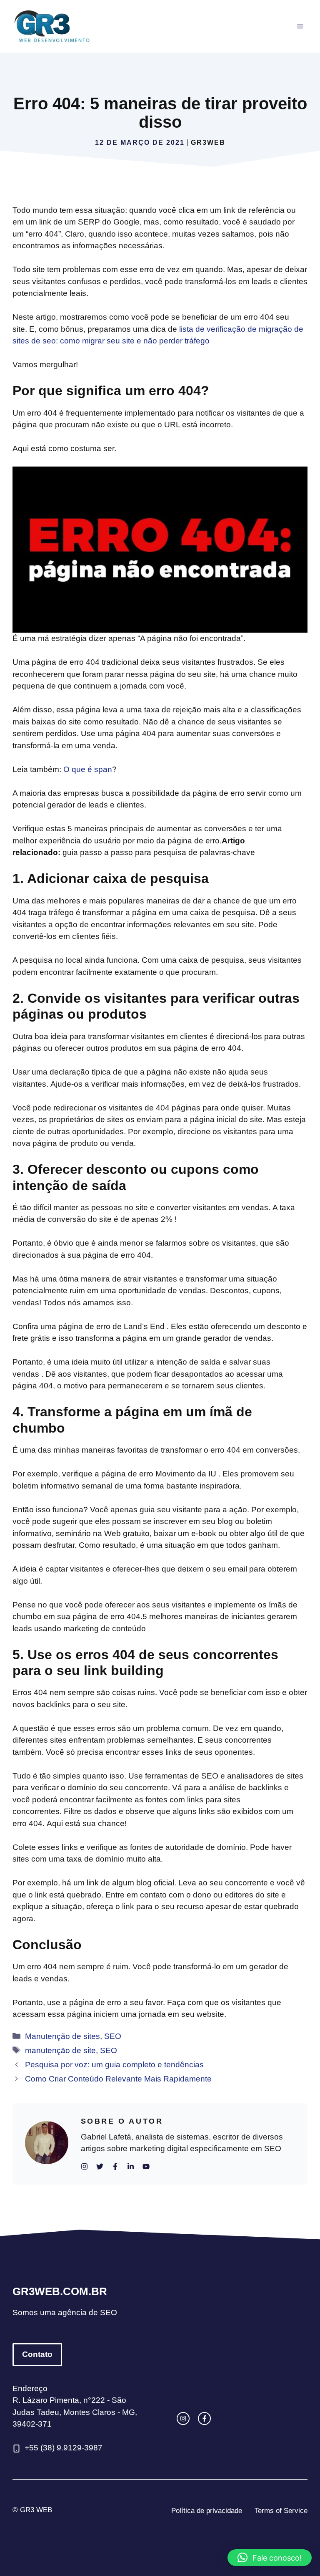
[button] (270, 2558)
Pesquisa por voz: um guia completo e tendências (114, 2065)
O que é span (88, 769)
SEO (113, 2036)
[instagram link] (183, 2418)
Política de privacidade (207, 2511)
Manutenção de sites (62, 2036)
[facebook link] (204, 2418)
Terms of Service (281, 2511)
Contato (37, 2354)
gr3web (208, 143)
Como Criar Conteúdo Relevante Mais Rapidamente (118, 2079)
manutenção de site (60, 2050)
